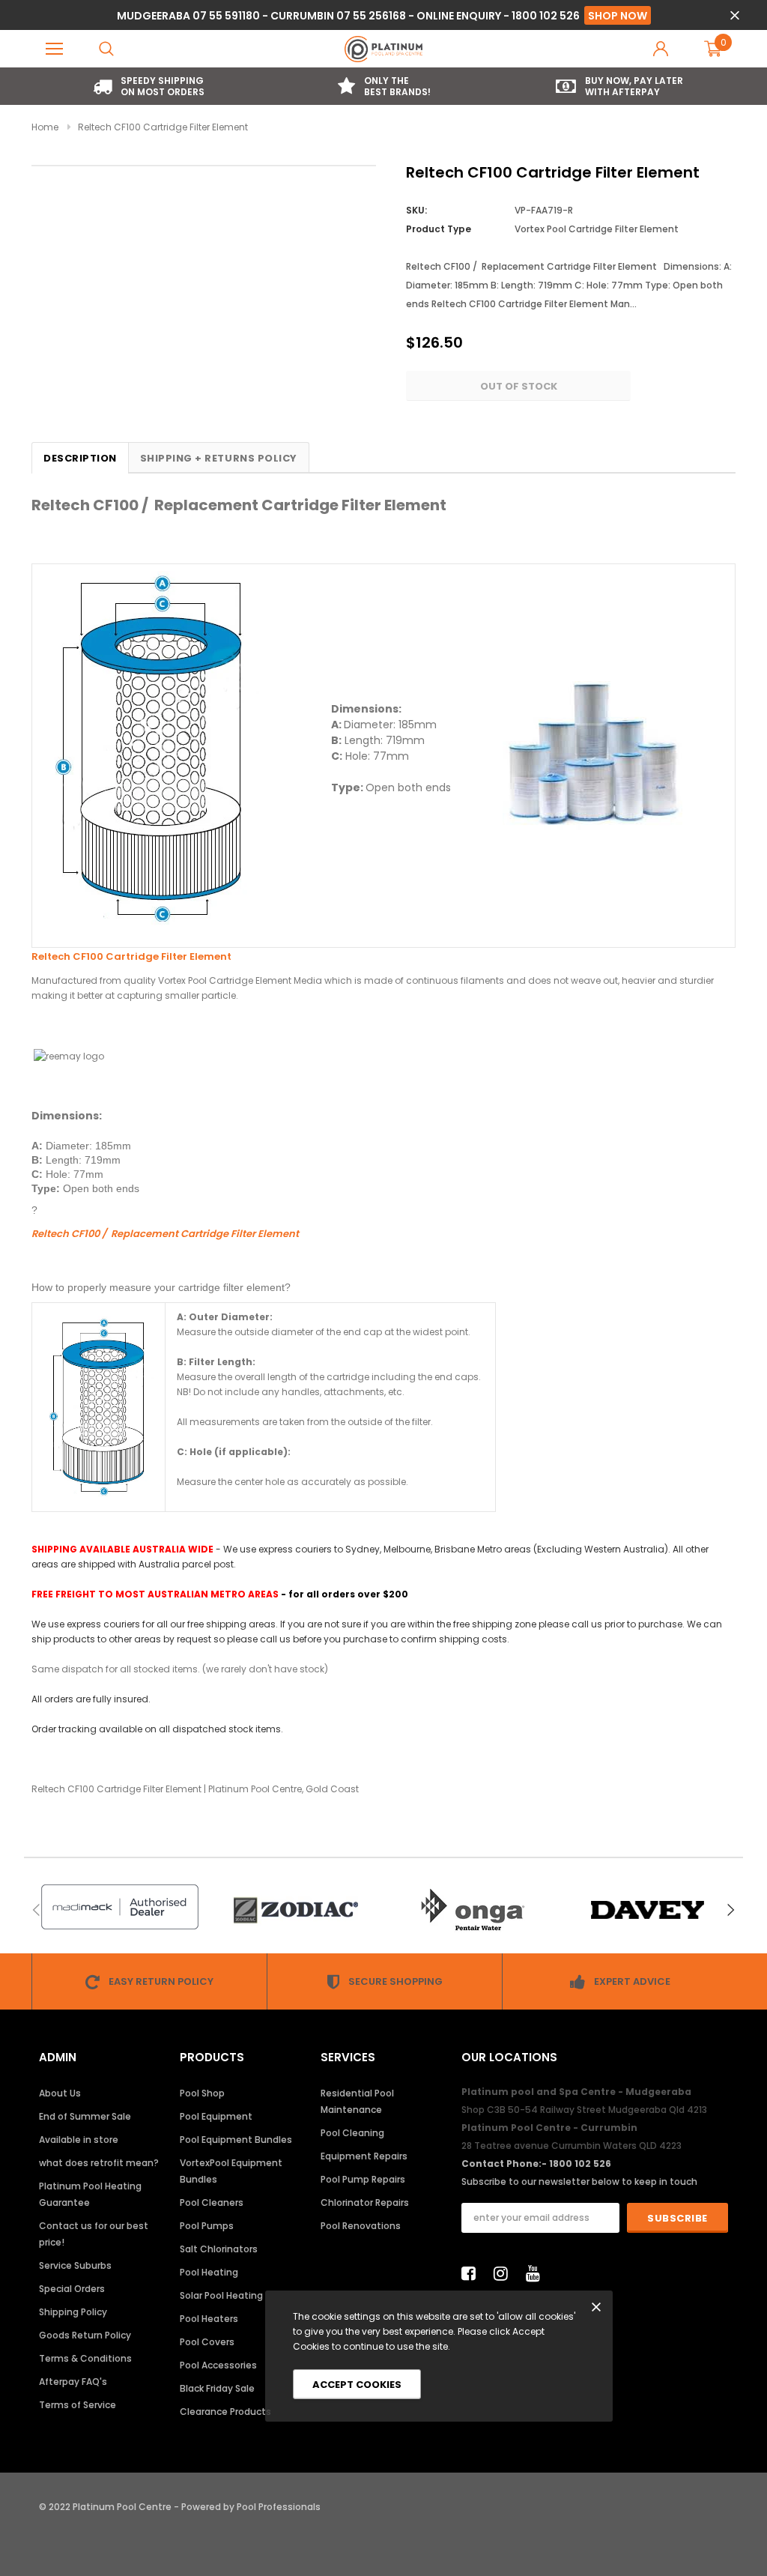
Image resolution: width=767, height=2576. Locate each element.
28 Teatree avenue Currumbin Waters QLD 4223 (572, 2146)
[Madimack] (119, 1907)
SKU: (416, 210)
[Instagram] (505, 2273)
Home (45, 127)
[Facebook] (473, 2273)
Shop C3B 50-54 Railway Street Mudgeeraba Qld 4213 (584, 2110)
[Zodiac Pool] (295, 1910)
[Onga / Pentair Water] (472, 1910)
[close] (734, 15)
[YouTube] (537, 2273)
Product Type (439, 229)
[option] (149, 86)
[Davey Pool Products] (648, 1910)
